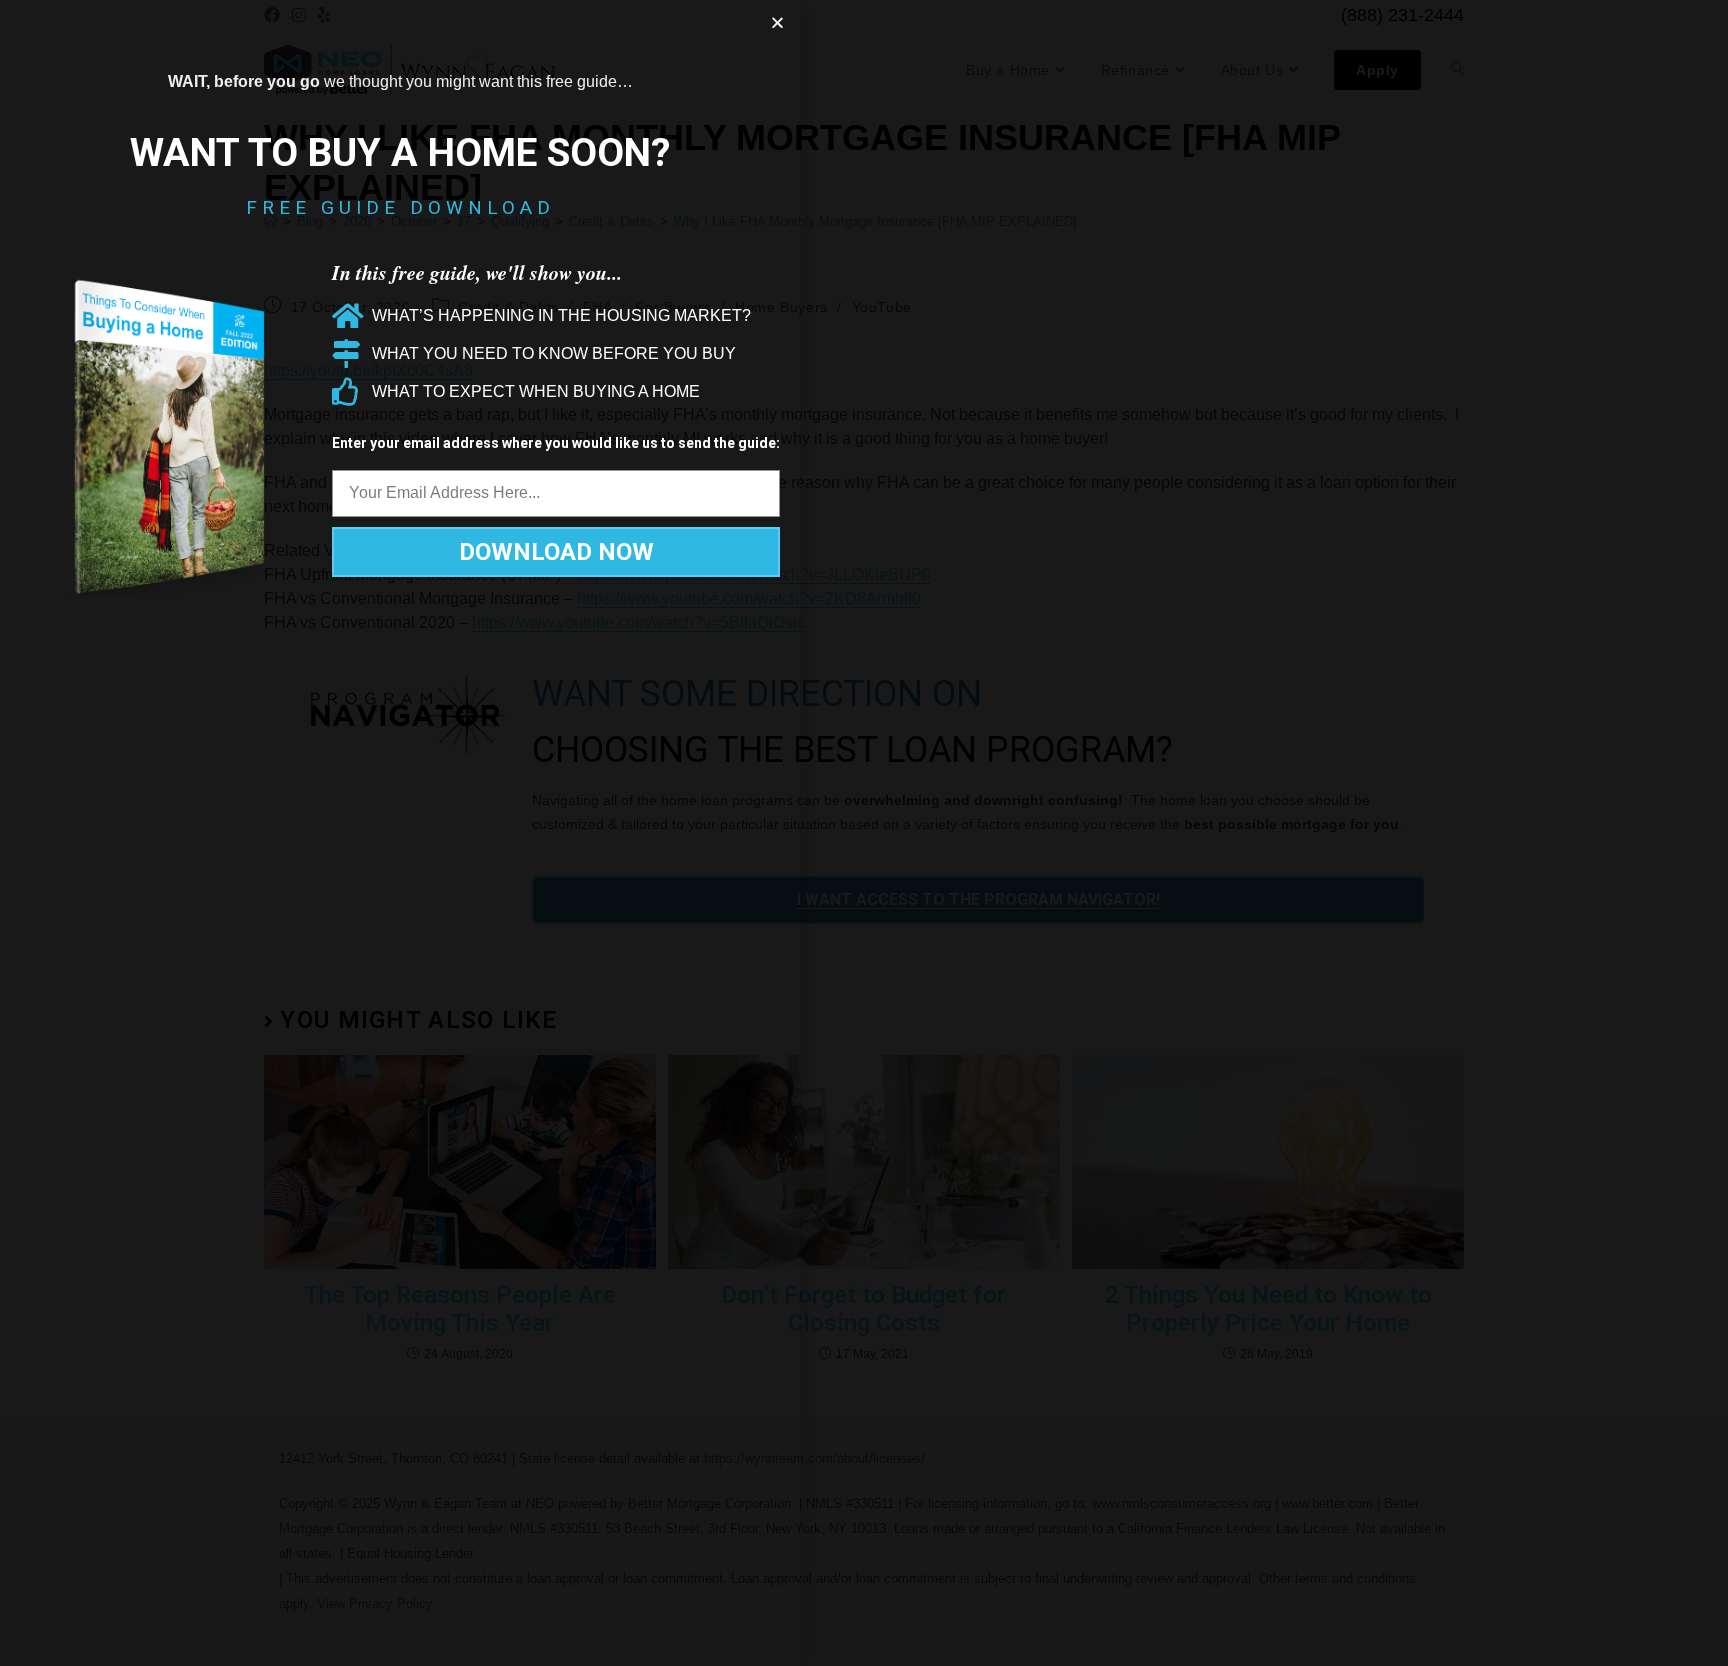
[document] (864, 833)
